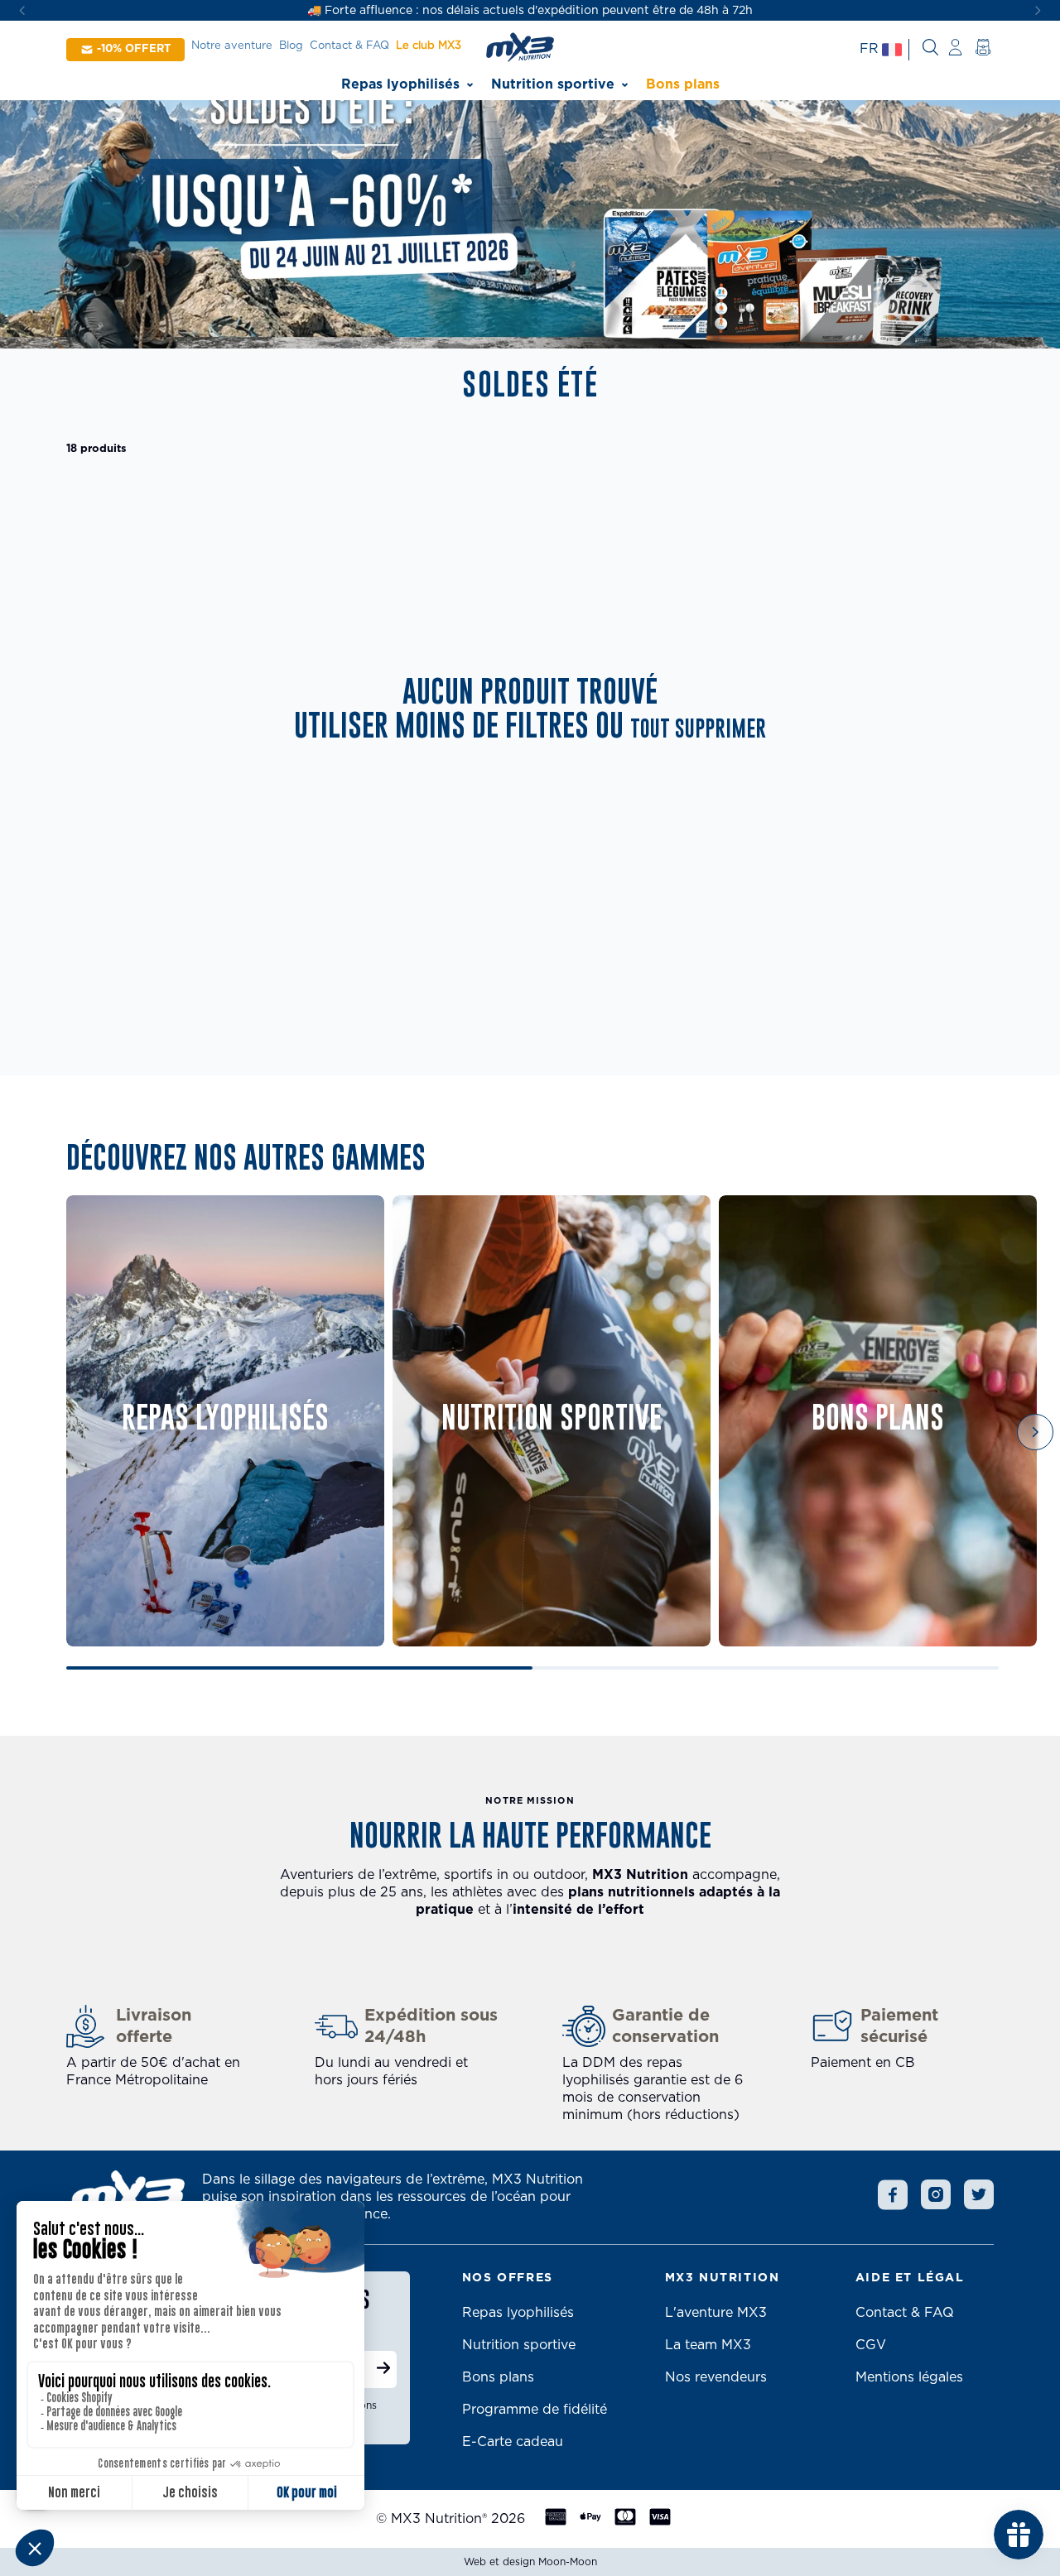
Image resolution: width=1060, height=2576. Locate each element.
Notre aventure (232, 46)
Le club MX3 (429, 46)
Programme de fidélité (535, 2410)
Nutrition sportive (553, 84)
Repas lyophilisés (400, 84)
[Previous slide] (91, 1432)
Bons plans (683, 84)
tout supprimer (698, 730)
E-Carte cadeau (513, 2442)
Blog (291, 46)
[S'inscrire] (383, 2370)
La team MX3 (708, 2345)
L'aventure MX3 (716, 2313)
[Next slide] (1035, 1432)
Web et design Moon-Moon (530, 2562)
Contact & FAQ (349, 46)
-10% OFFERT (134, 49)
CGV (871, 2345)
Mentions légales (909, 2377)
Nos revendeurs (716, 2377)
